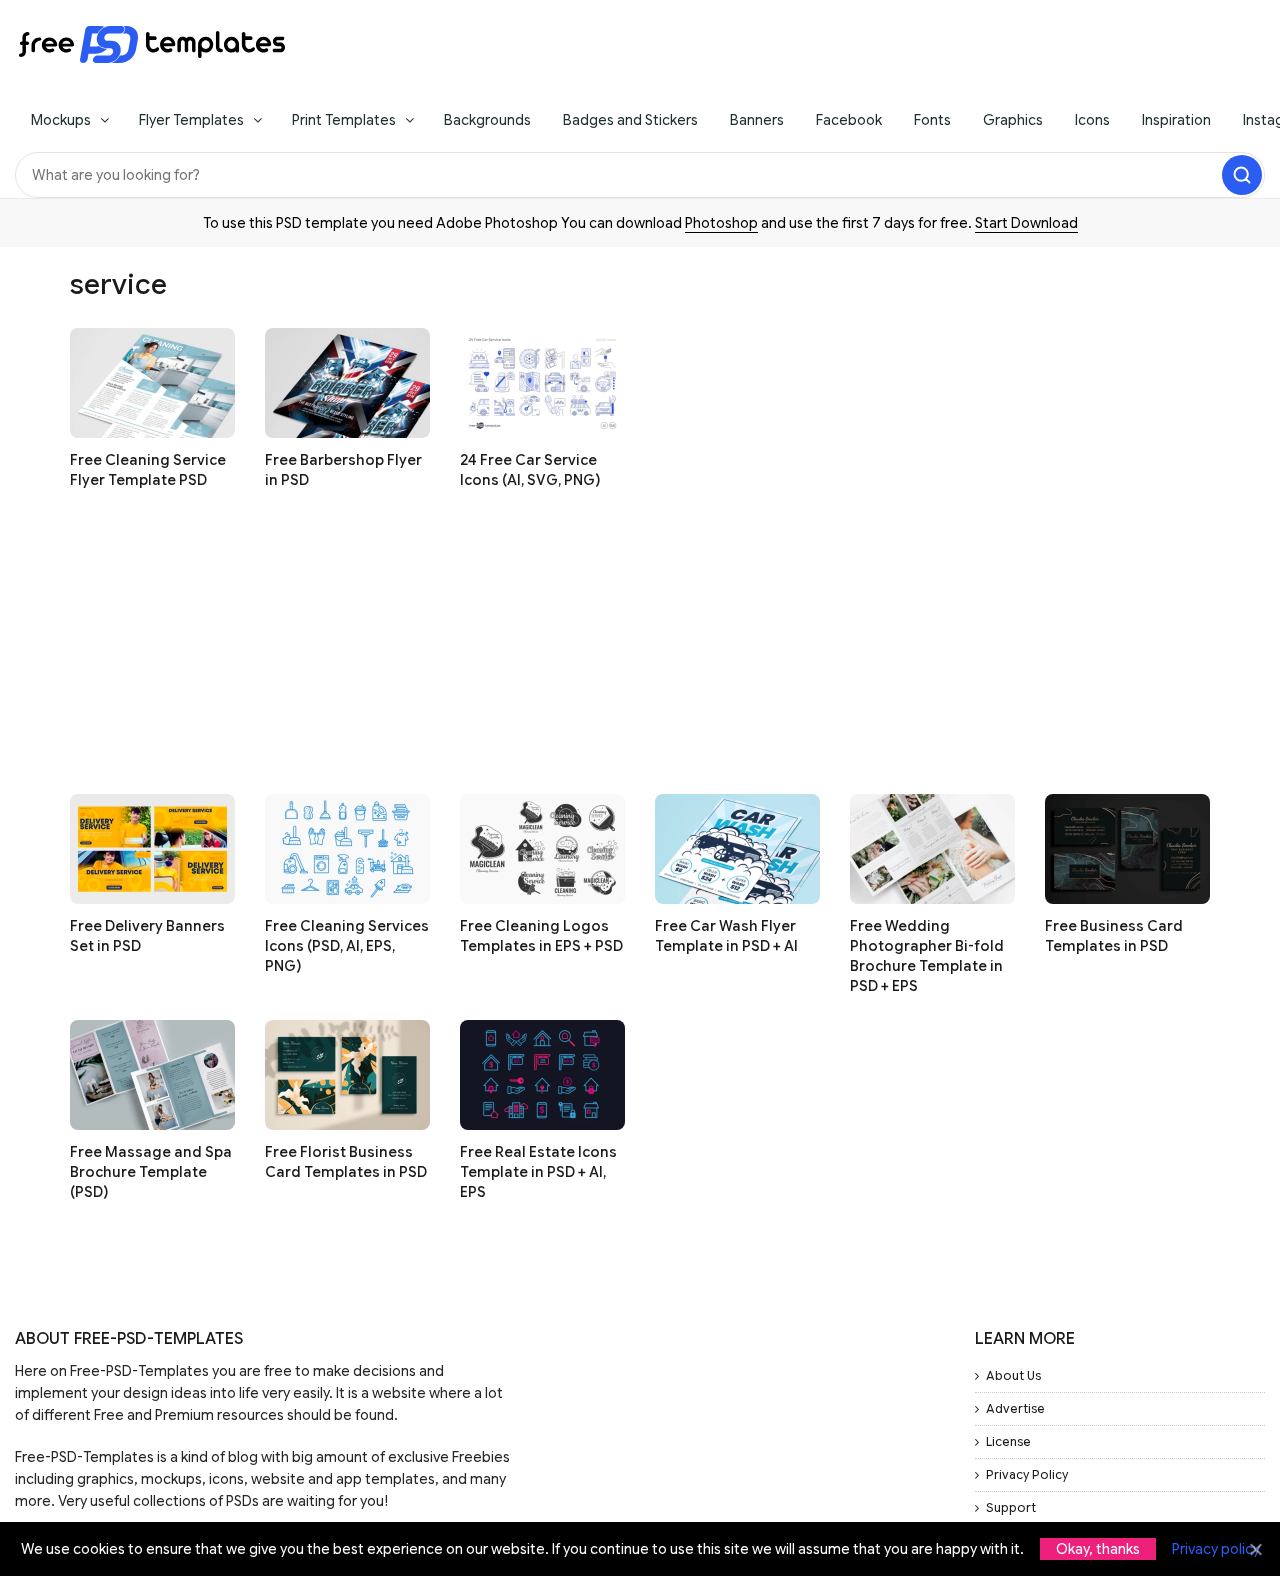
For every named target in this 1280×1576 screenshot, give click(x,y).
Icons (1092, 120)
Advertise (1015, 1408)
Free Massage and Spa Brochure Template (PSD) (151, 1172)
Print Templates (344, 120)
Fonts (932, 120)
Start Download (1026, 223)
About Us (1013, 1375)
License (1008, 1441)
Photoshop (721, 223)
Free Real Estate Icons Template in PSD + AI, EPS (538, 1172)
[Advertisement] (640, 654)
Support (1011, 1507)
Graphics (1013, 120)
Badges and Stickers (630, 120)
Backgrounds (487, 120)
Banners (757, 120)
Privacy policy (1216, 1549)
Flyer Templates (191, 120)
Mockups (61, 120)
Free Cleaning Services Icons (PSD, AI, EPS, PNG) (347, 946)
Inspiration (1176, 120)
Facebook (849, 120)
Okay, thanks (1098, 1549)
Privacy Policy (1027, 1474)
